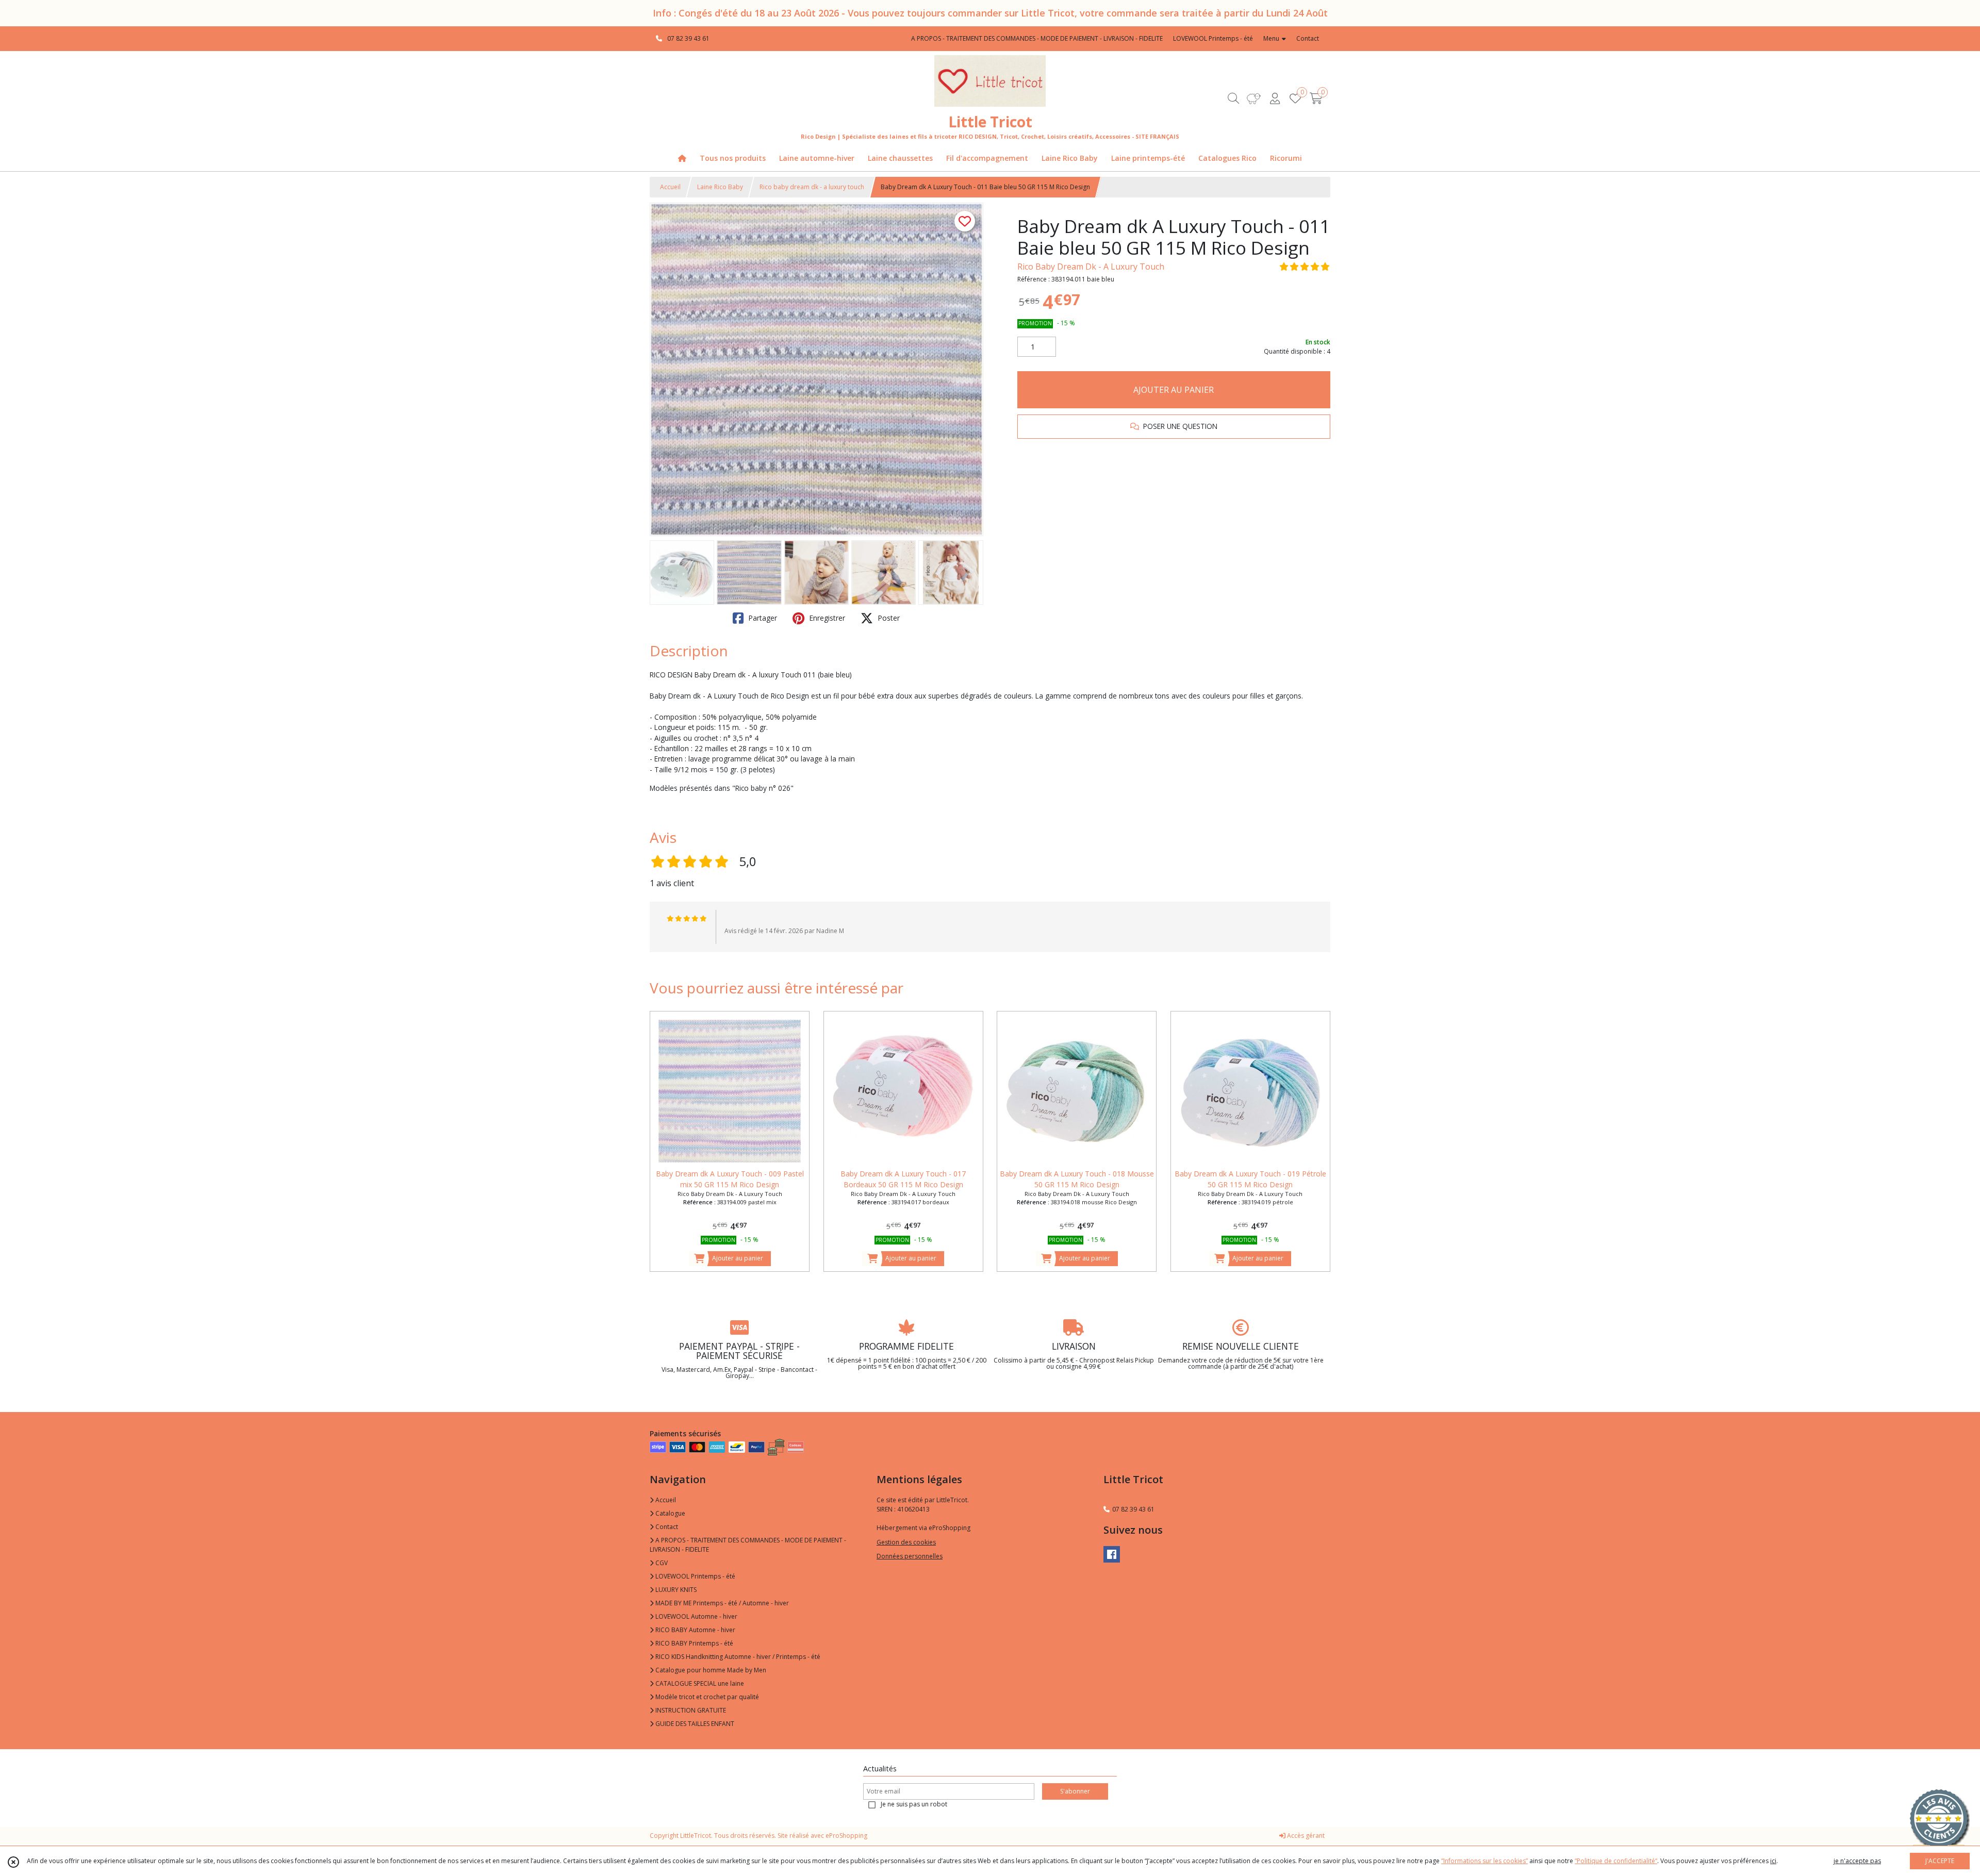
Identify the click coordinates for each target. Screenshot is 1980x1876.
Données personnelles (910, 1556)
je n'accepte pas (1857, 1861)
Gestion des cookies (906, 1542)
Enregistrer (826, 618)
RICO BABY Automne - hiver (695, 1630)
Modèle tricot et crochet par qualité (706, 1697)
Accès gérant (1305, 1836)
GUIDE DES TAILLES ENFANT (694, 1724)
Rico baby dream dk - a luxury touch (812, 187)
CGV (661, 1563)
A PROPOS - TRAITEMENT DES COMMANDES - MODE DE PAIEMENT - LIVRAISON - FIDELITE (748, 1545)
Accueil (670, 187)
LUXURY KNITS (675, 1590)
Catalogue (670, 1513)
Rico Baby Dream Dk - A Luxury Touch (1091, 267)
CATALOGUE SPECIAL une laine (699, 1683)
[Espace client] (1275, 98)
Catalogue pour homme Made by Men (710, 1670)
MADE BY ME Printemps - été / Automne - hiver (721, 1603)
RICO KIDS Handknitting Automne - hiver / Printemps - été (737, 1657)
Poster (888, 618)
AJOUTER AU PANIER (1174, 390)
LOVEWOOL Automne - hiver (696, 1616)
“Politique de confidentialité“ (1616, 1861)
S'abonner (1075, 1791)
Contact (1308, 38)
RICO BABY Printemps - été (694, 1643)
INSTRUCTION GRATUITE (690, 1710)
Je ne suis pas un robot (914, 1804)
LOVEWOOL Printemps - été (695, 1576)
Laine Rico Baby (720, 187)
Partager (762, 618)
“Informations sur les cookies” (1484, 1861)
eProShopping (846, 1836)
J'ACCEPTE (1940, 1861)
